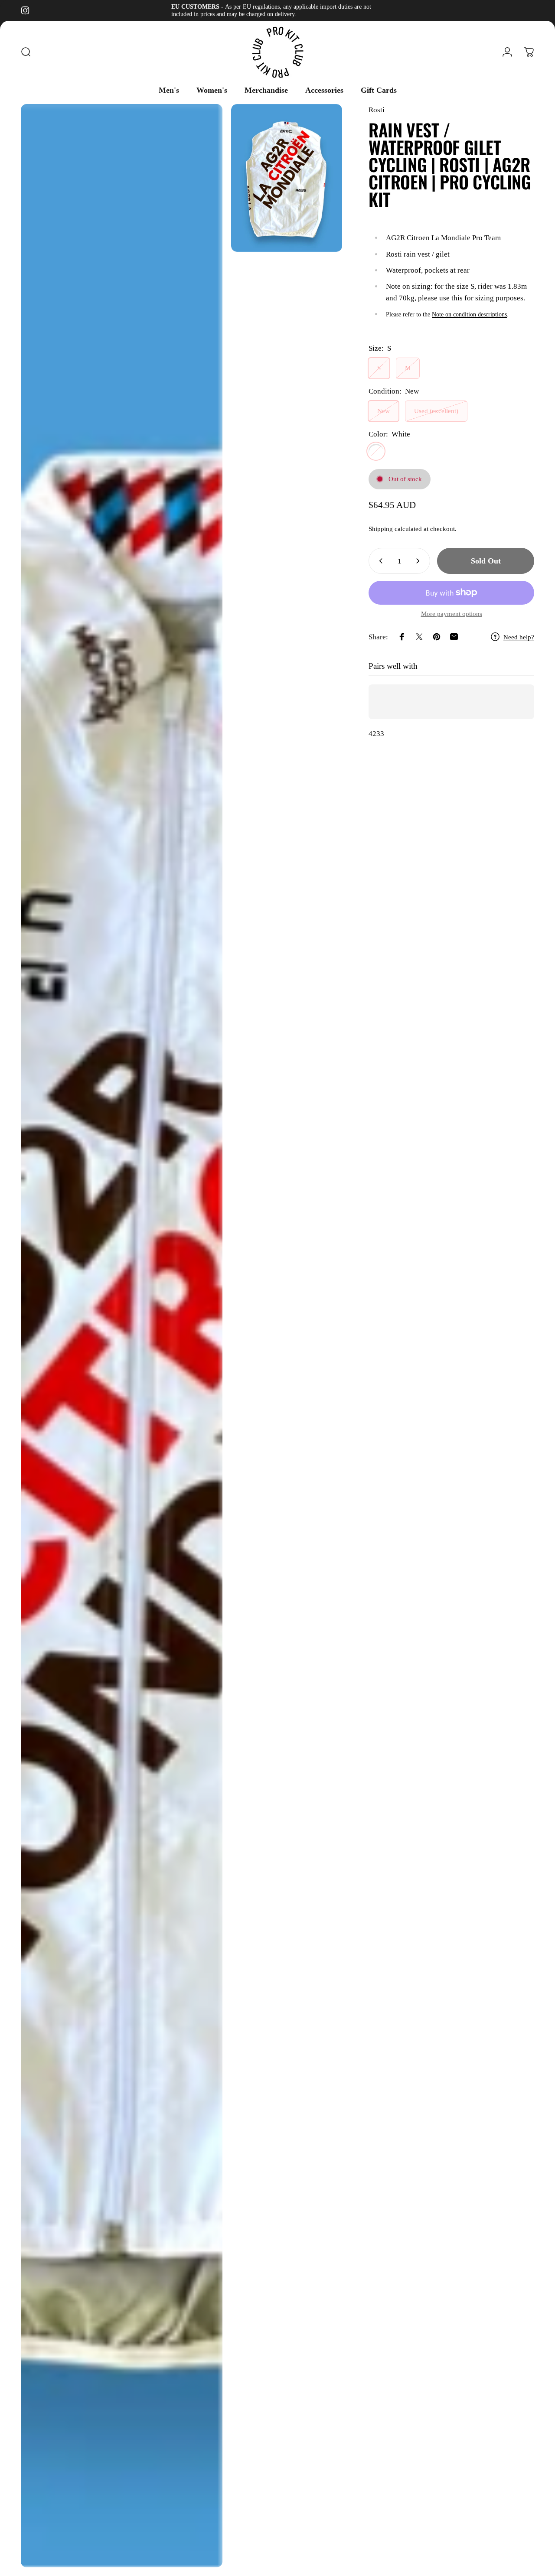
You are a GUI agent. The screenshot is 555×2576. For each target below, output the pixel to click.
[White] (376, 451)
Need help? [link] (519, 637)
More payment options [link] (452, 614)
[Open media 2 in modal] (287, 178)
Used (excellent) (436, 411)
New (384, 411)
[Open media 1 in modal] (122, 1336)
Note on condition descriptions (469, 314)
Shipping (381, 529)
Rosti (377, 110)
